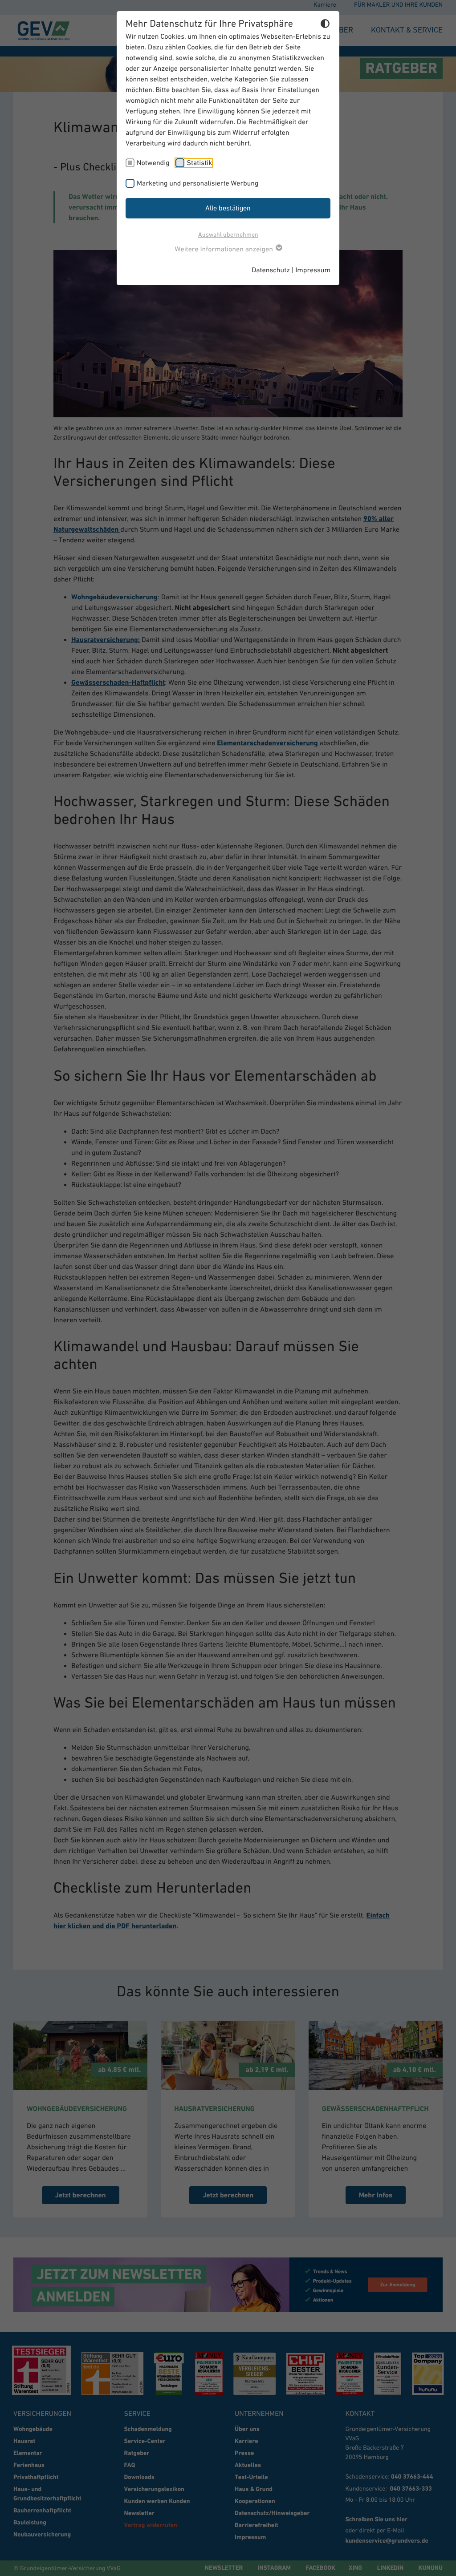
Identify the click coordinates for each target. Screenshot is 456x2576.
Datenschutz (271, 270)
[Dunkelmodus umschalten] (325, 25)
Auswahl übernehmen (228, 234)
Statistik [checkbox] (199, 163)
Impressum (313, 270)
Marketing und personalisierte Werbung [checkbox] (198, 183)
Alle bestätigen (228, 208)
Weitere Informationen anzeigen (224, 249)
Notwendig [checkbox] (153, 163)
